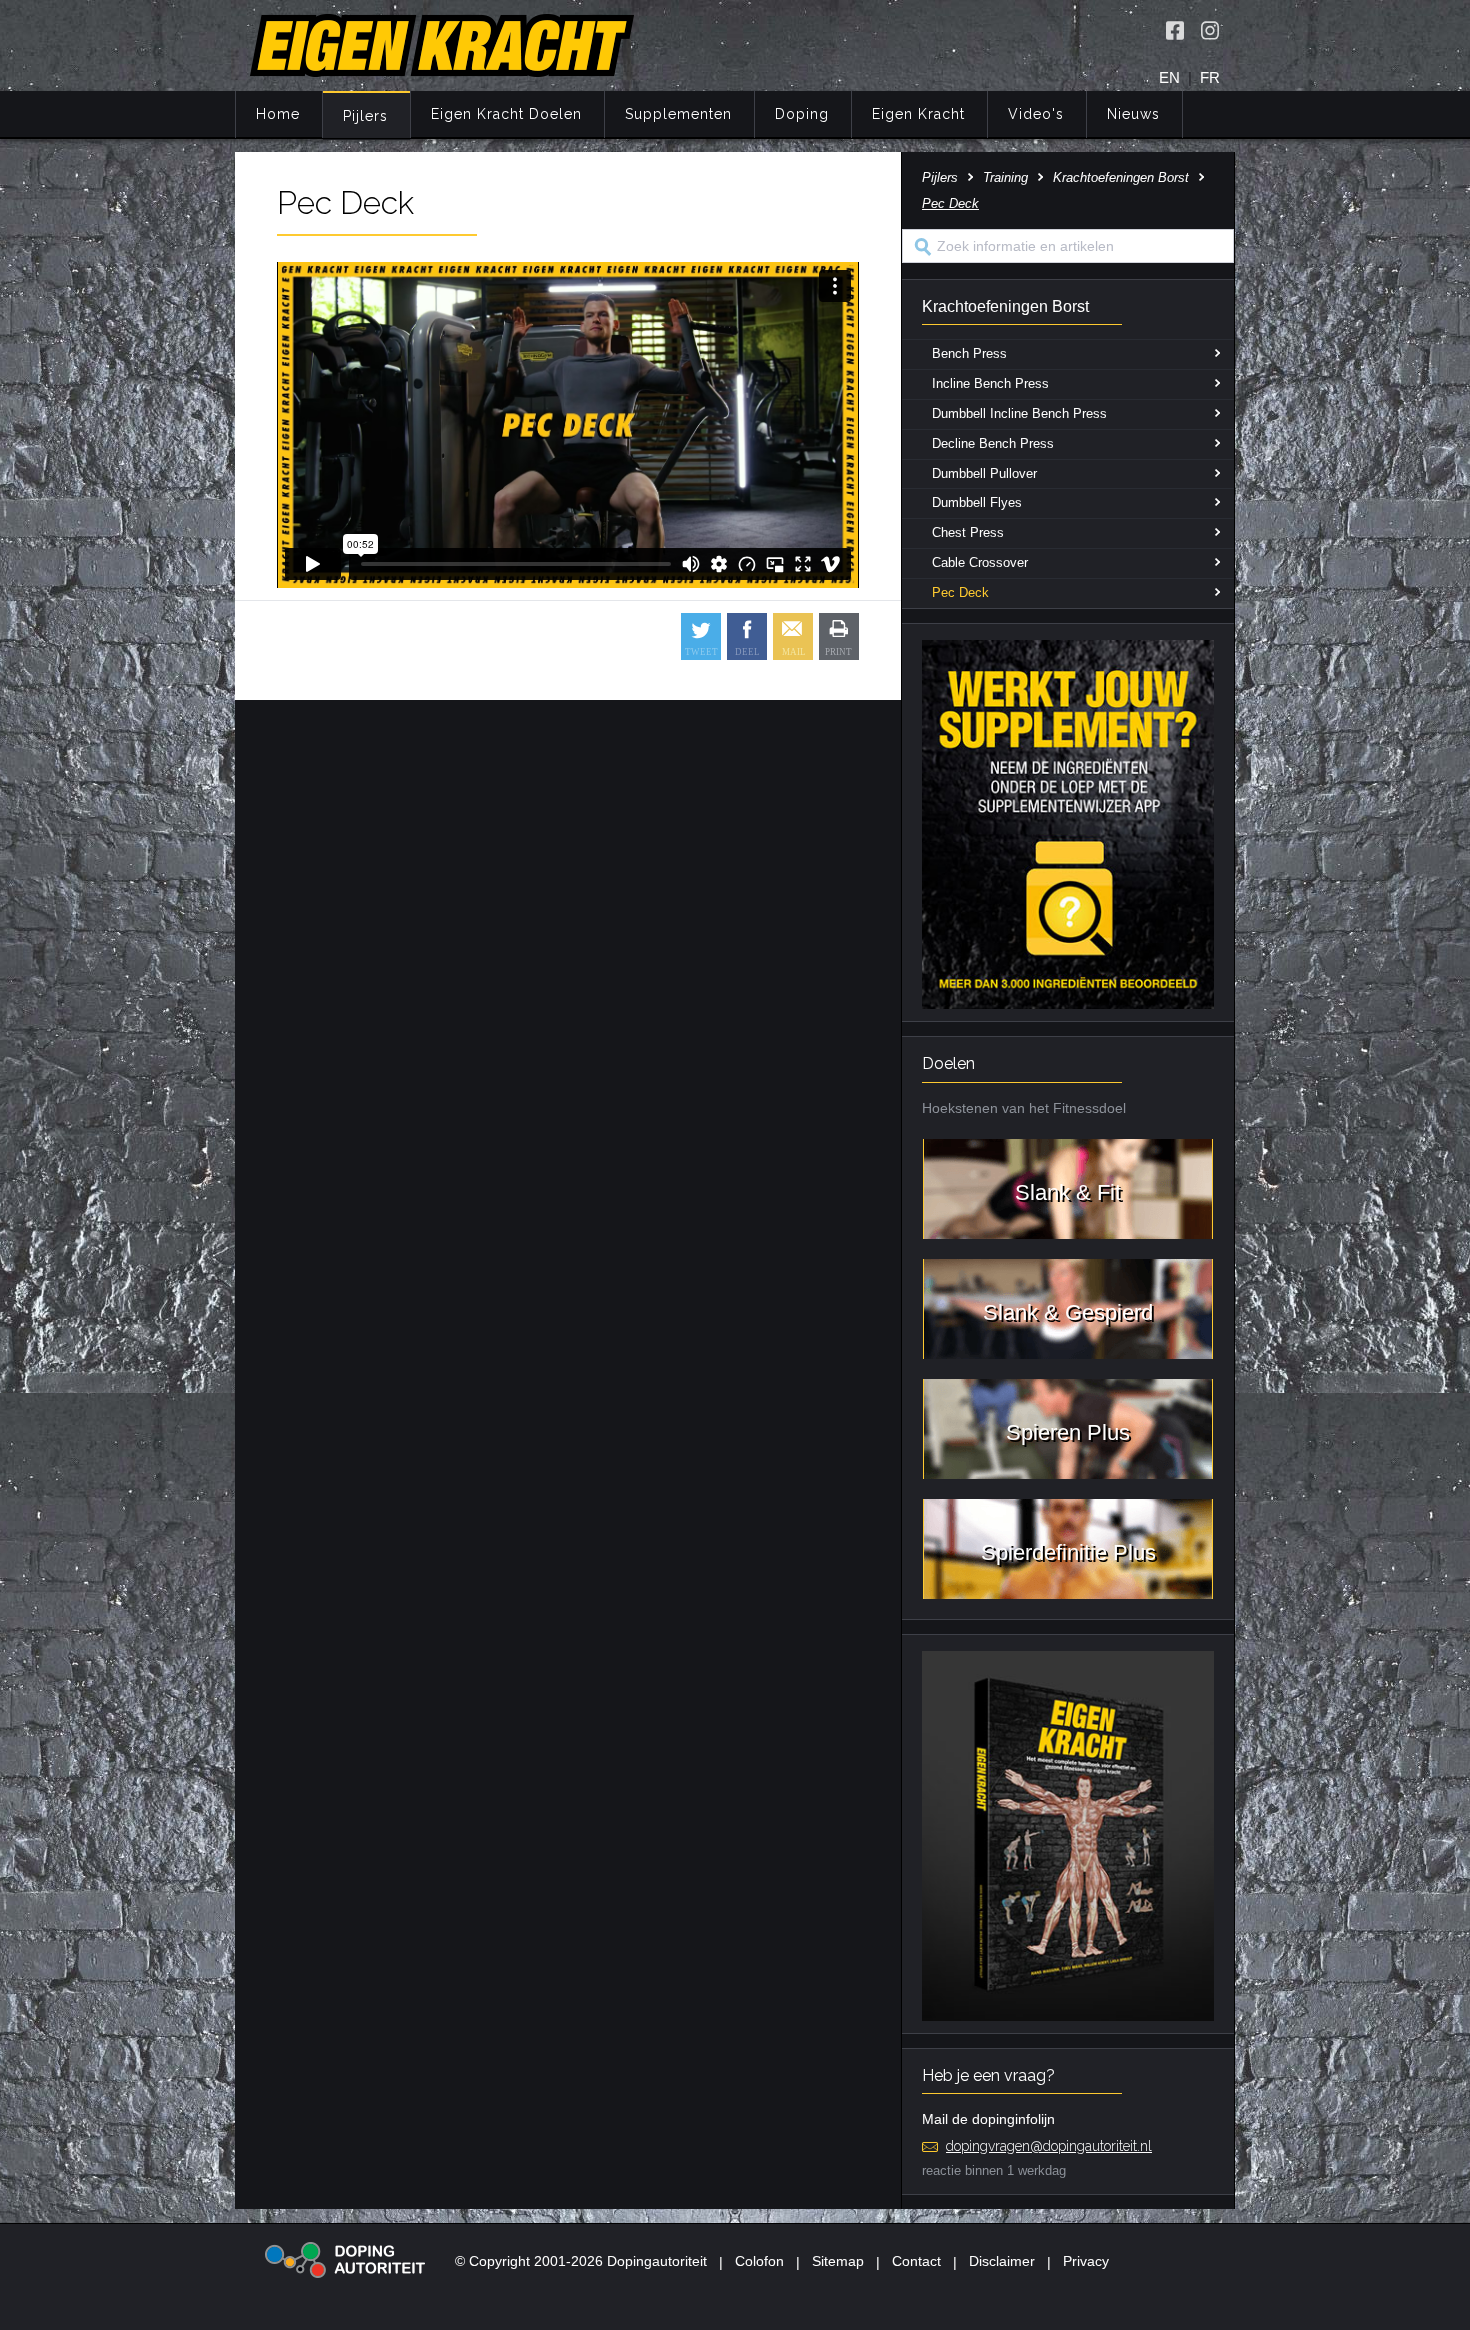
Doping (802, 114)
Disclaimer (1002, 2261)
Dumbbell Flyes (977, 502)
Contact (916, 2261)
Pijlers (365, 116)
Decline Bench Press (993, 443)
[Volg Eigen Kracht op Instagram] (1210, 30)
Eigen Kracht (918, 114)
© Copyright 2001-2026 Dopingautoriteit (581, 2261)
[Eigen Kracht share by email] (793, 636)
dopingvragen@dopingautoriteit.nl (1049, 2146)
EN (1169, 77)
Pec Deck (960, 592)
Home (278, 114)
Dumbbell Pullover (984, 473)
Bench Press (969, 353)
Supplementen (678, 114)
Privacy (1086, 2261)
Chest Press (968, 532)
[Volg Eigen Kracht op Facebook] (1175, 30)
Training (1005, 177)
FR (1210, 77)
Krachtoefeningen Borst (1121, 177)
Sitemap (838, 2261)
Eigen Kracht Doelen (506, 114)
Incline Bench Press (990, 383)
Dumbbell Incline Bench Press (1019, 413)
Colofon (759, 2261)
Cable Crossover (980, 562)
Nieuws (1133, 114)
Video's (1036, 114)
